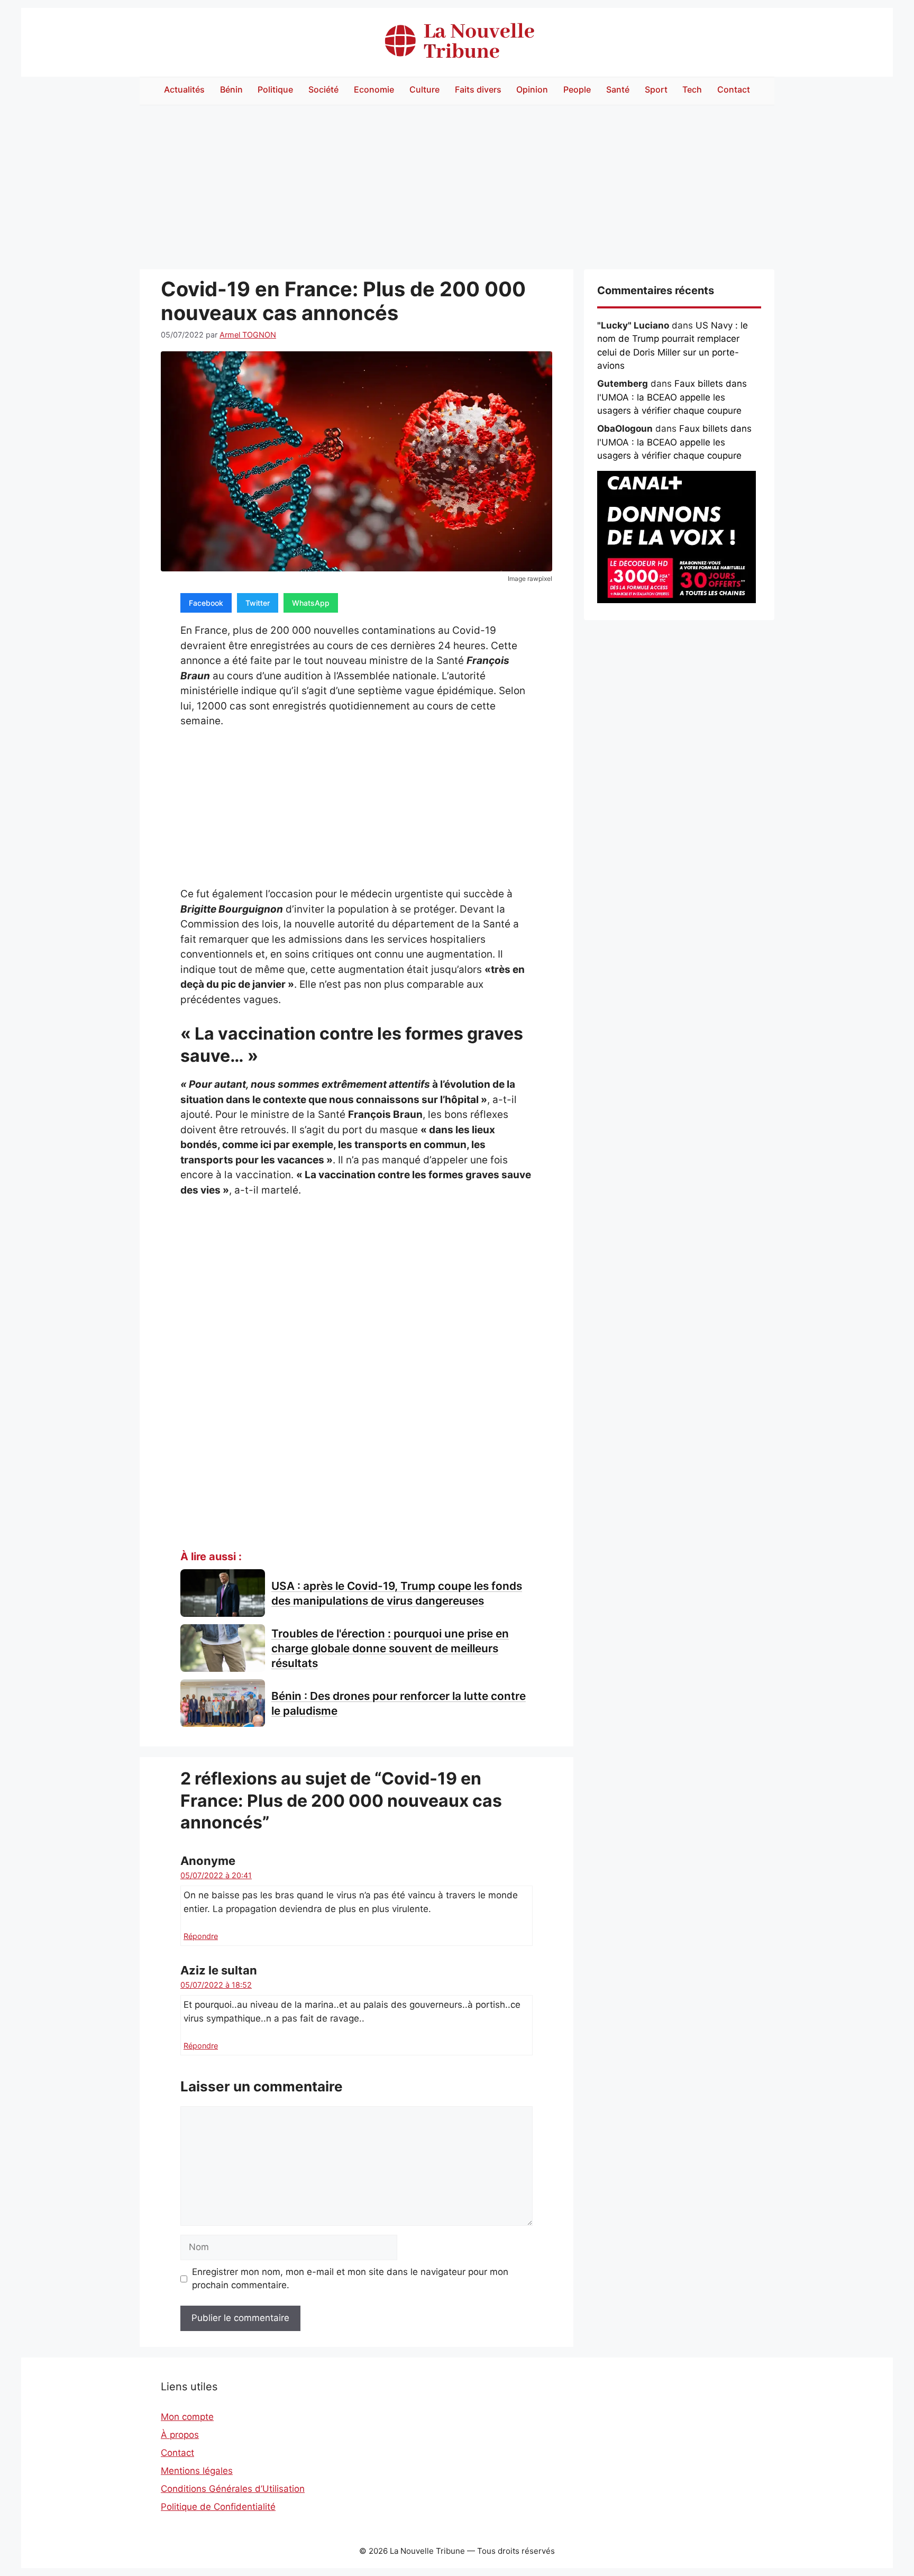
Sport (656, 89)
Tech (692, 89)
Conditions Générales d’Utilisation (233, 2489)
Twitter (258, 603)
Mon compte (187, 2417)
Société (323, 89)
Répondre (201, 1936)
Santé (618, 89)
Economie (374, 89)
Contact (734, 89)
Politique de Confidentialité (218, 2507)
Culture (424, 89)
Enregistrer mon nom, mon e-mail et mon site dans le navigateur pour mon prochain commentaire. (350, 2279)
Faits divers (478, 89)
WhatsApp (311, 603)
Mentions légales (197, 2471)
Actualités (184, 89)
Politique (275, 89)
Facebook (206, 603)
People (577, 89)
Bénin (231, 89)
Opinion (532, 89)
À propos (180, 2435)
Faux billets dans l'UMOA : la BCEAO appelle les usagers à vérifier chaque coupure (672, 397)
